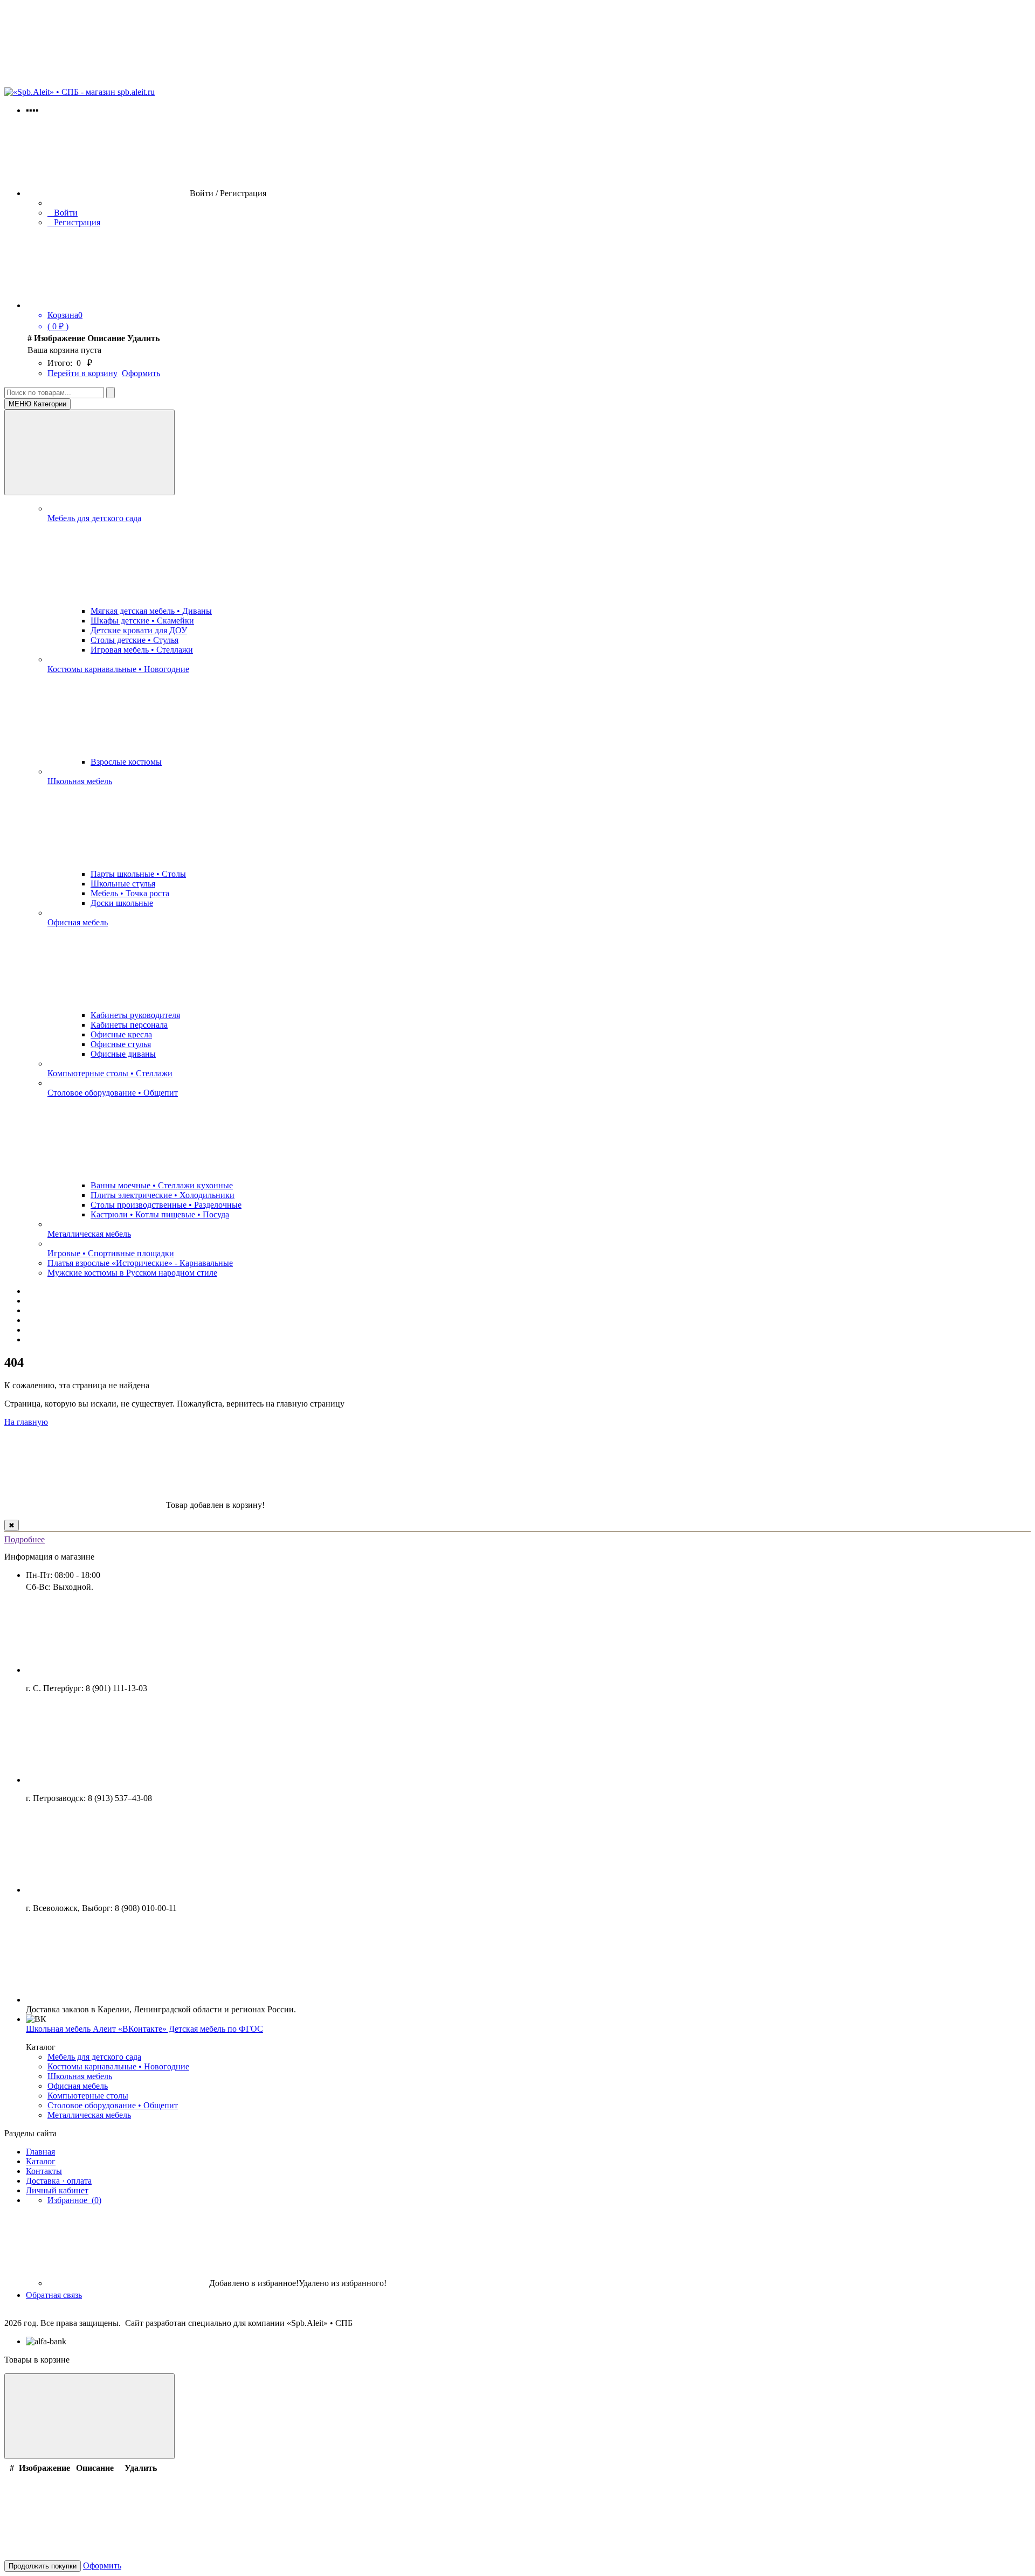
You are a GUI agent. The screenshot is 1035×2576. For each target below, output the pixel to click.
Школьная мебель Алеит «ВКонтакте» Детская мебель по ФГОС (144, 2029)
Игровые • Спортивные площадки (111, 1253)
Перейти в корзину (82, 373)
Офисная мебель (78, 922)
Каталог (41, 2161)
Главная (40, 2152)
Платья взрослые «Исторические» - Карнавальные (140, 1263)
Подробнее (25, 1539)
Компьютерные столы (88, 2096)
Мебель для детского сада (94, 518)
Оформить (141, 373)
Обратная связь (54, 2295)
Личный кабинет (57, 2190)
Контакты (44, 2171)
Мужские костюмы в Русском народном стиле (132, 1273)
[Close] (89, 2416)
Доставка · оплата (59, 2181)
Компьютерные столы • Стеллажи (110, 1073)
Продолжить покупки (43, 2566)
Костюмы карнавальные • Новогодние (118, 669)
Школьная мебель (80, 781)
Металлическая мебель (89, 1234)
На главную (26, 1422)
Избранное (74, 2200)
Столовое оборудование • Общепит (113, 1093)
